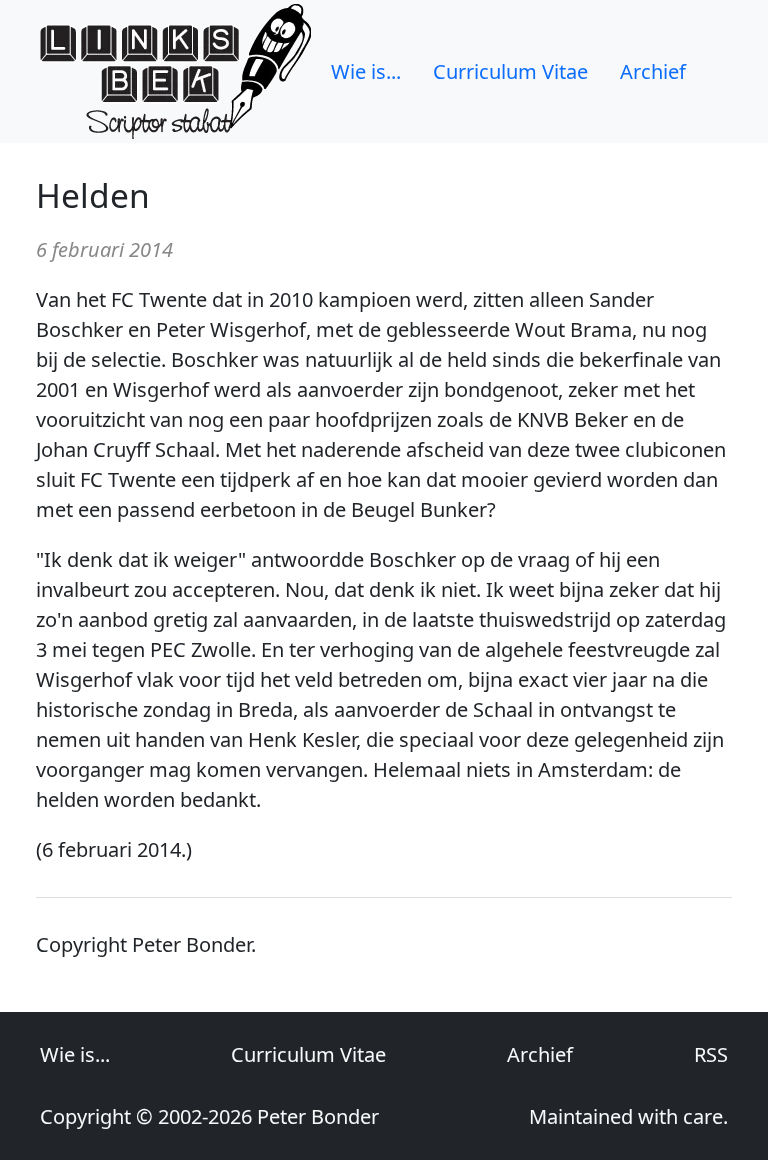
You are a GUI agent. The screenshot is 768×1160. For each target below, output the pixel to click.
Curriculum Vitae (510, 71)
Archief (653, 71)
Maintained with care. (628, 1116)
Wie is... (366, 71)
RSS (711, 1054)
